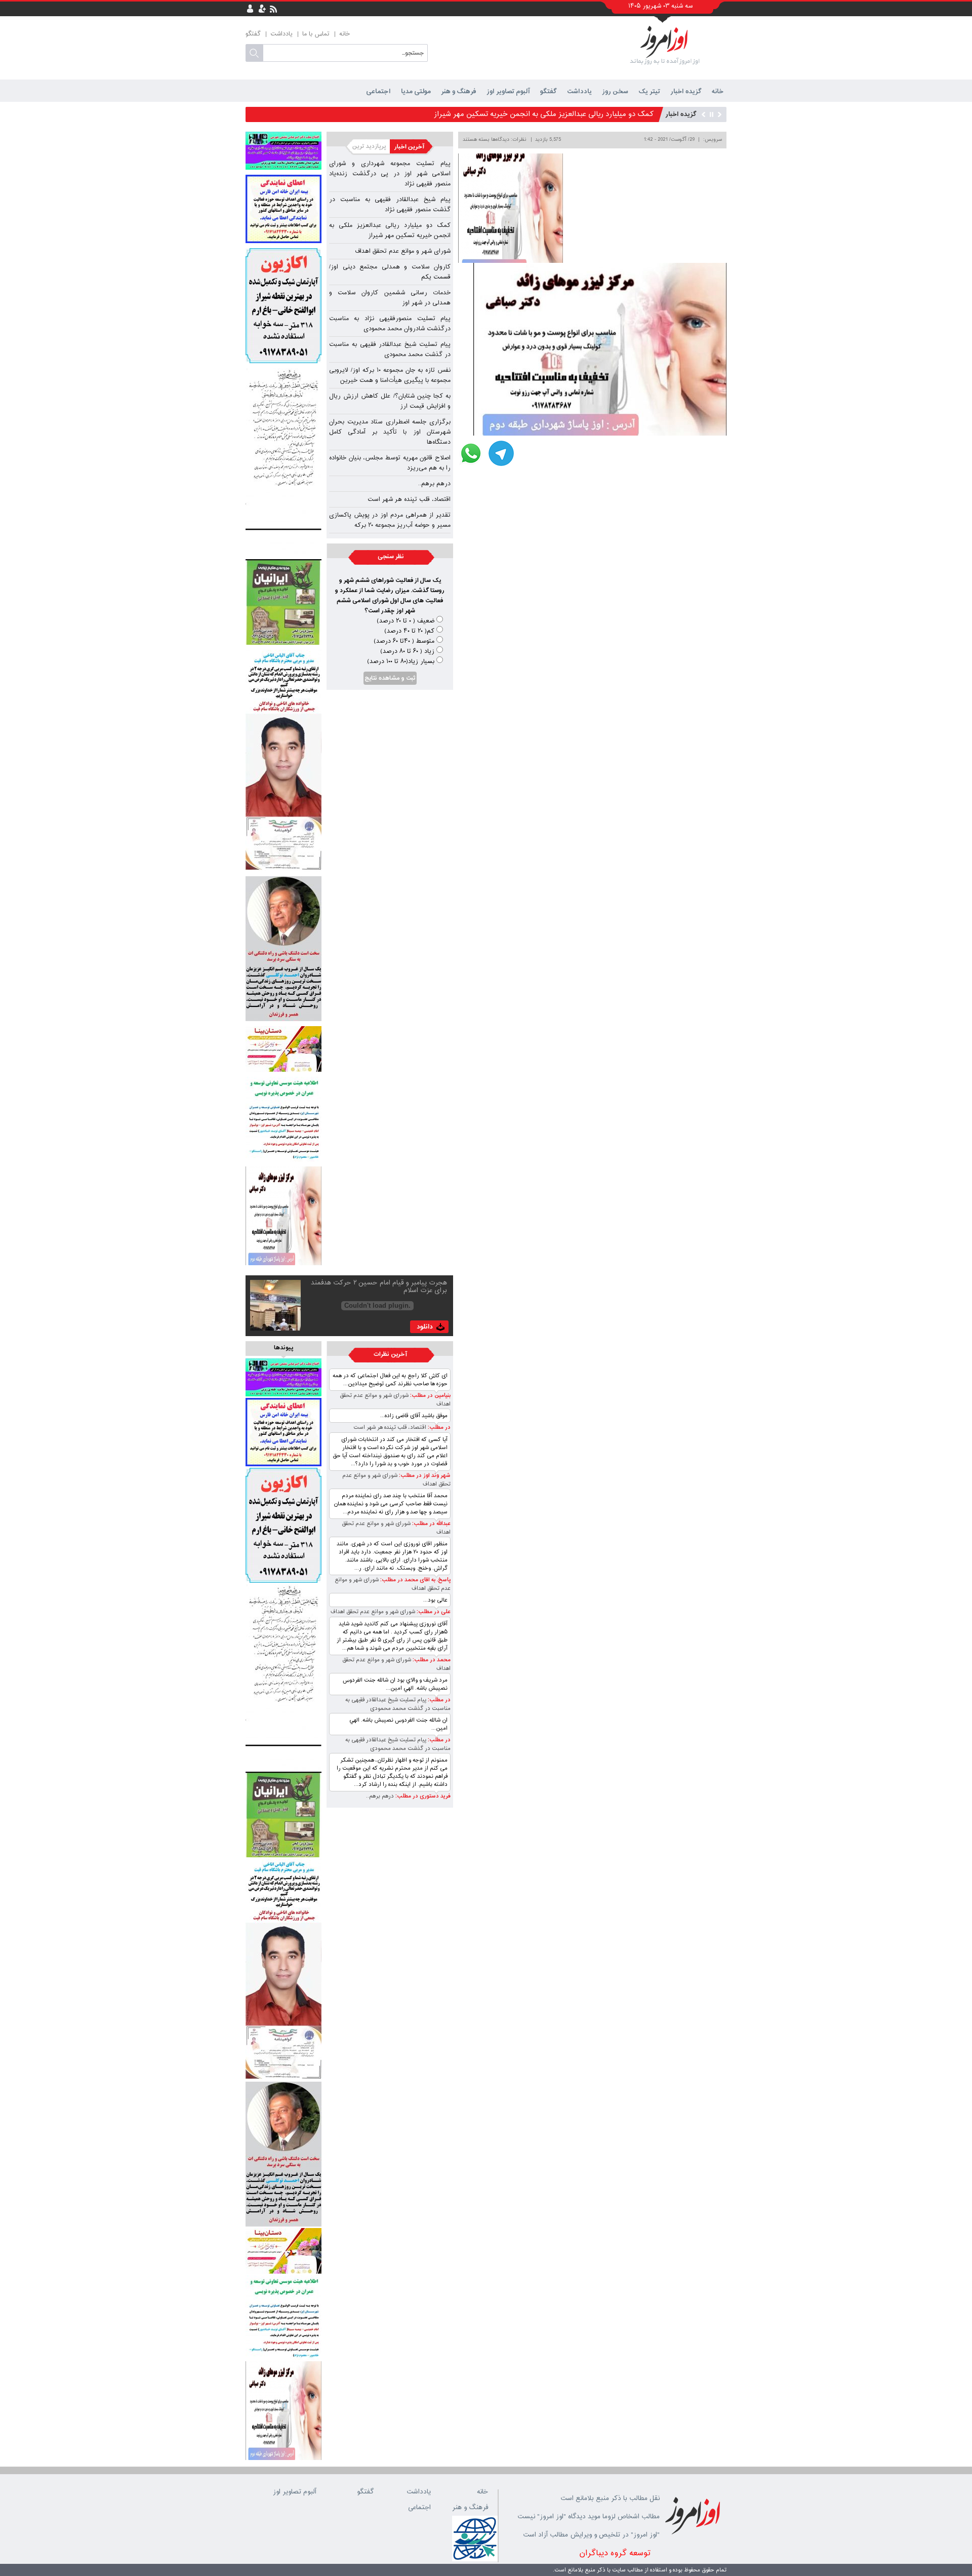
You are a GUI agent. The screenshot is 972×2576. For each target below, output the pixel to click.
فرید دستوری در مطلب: (422, 1796)
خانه (345, 34)
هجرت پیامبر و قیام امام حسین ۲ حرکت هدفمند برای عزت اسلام (379, 1287)
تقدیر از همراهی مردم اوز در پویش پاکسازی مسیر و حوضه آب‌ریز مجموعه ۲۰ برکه (390, 520)
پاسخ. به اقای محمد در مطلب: (415, 1580)
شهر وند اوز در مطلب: (424, 1476)
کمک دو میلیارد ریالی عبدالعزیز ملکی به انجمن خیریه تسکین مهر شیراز (390, 230)
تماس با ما (316, 34)
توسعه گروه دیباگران (615, 2553)
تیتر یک (649, 91)
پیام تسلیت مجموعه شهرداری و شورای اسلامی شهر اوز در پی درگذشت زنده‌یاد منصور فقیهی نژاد (390, 174)
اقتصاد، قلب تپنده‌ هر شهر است (409, 499)
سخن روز (615, 91)
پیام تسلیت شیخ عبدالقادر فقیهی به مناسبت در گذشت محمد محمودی (390, 349)
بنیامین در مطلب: (430, 1396)
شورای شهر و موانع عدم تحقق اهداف (597, 114)
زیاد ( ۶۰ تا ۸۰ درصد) (407, 651)
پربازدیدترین (368, 147)
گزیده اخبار (686, 91)
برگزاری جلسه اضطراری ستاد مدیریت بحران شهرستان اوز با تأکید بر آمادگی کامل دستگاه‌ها (390, 432)
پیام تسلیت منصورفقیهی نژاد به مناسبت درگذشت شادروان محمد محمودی (390, 324)
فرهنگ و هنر (459, 91)
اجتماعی (378, 91)
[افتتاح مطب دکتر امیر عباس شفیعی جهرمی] (283, 151)
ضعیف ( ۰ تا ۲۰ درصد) (406, 621)
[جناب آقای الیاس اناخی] (283, 760)
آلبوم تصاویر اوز (508, 91)
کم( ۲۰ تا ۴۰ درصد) (409, 631)
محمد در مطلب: (431, 1660)
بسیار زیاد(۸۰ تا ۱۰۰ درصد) (401, 661)
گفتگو (253, 34)
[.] (283, 461)
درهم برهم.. (434, 484)
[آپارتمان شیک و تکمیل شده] (283, 306)
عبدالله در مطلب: (431, 1524)
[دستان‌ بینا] (283, 1049)
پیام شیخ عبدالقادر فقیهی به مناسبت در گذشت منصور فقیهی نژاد (390, 205)
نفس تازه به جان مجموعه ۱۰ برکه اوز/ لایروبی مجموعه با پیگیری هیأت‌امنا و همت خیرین (390, 375)
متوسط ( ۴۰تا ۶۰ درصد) (404, 641)
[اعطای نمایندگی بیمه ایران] (283, 209)
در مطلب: (438, 1428)
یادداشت (281, 34)
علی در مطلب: (433, 1612)
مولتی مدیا (416, 91)
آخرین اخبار (412, 147)
